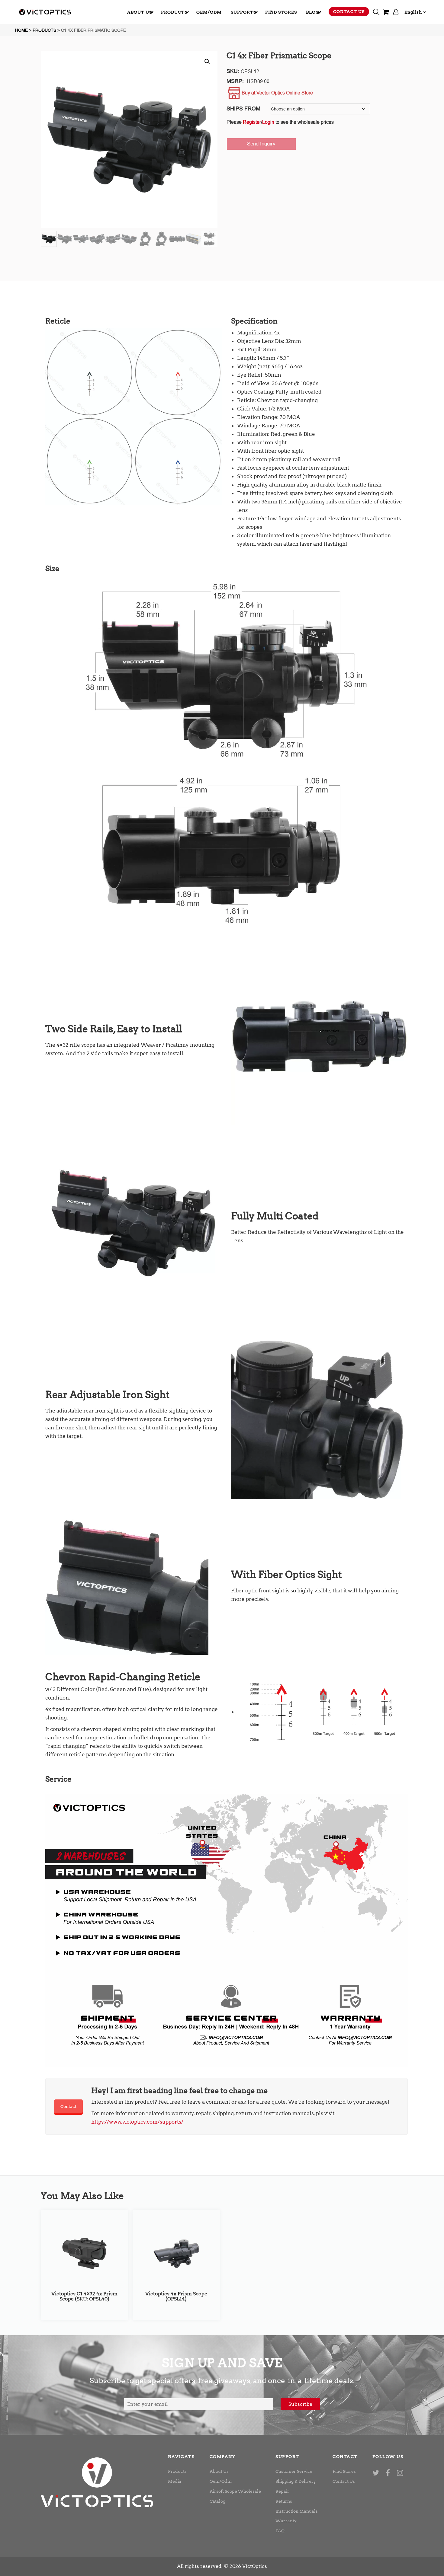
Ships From (243, 109)
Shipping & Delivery (296, 2481)
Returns (284, 2501)
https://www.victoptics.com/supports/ (137, 2122)
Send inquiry (261, 144)
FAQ (280, 2531)
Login (268, 122)
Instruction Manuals (297, 2511)
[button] (207, 62)
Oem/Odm (221, 2481)
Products (177, 2471)
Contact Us (344, 2481)
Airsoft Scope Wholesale (235, 2491)
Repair (282, 2491)
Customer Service (294, 2471)
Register (252, 122)
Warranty (286, 2521)
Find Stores (344, 2471)
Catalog (217, 2501)
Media (175, 2481)
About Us (219, 2471)
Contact (68, 2106)
